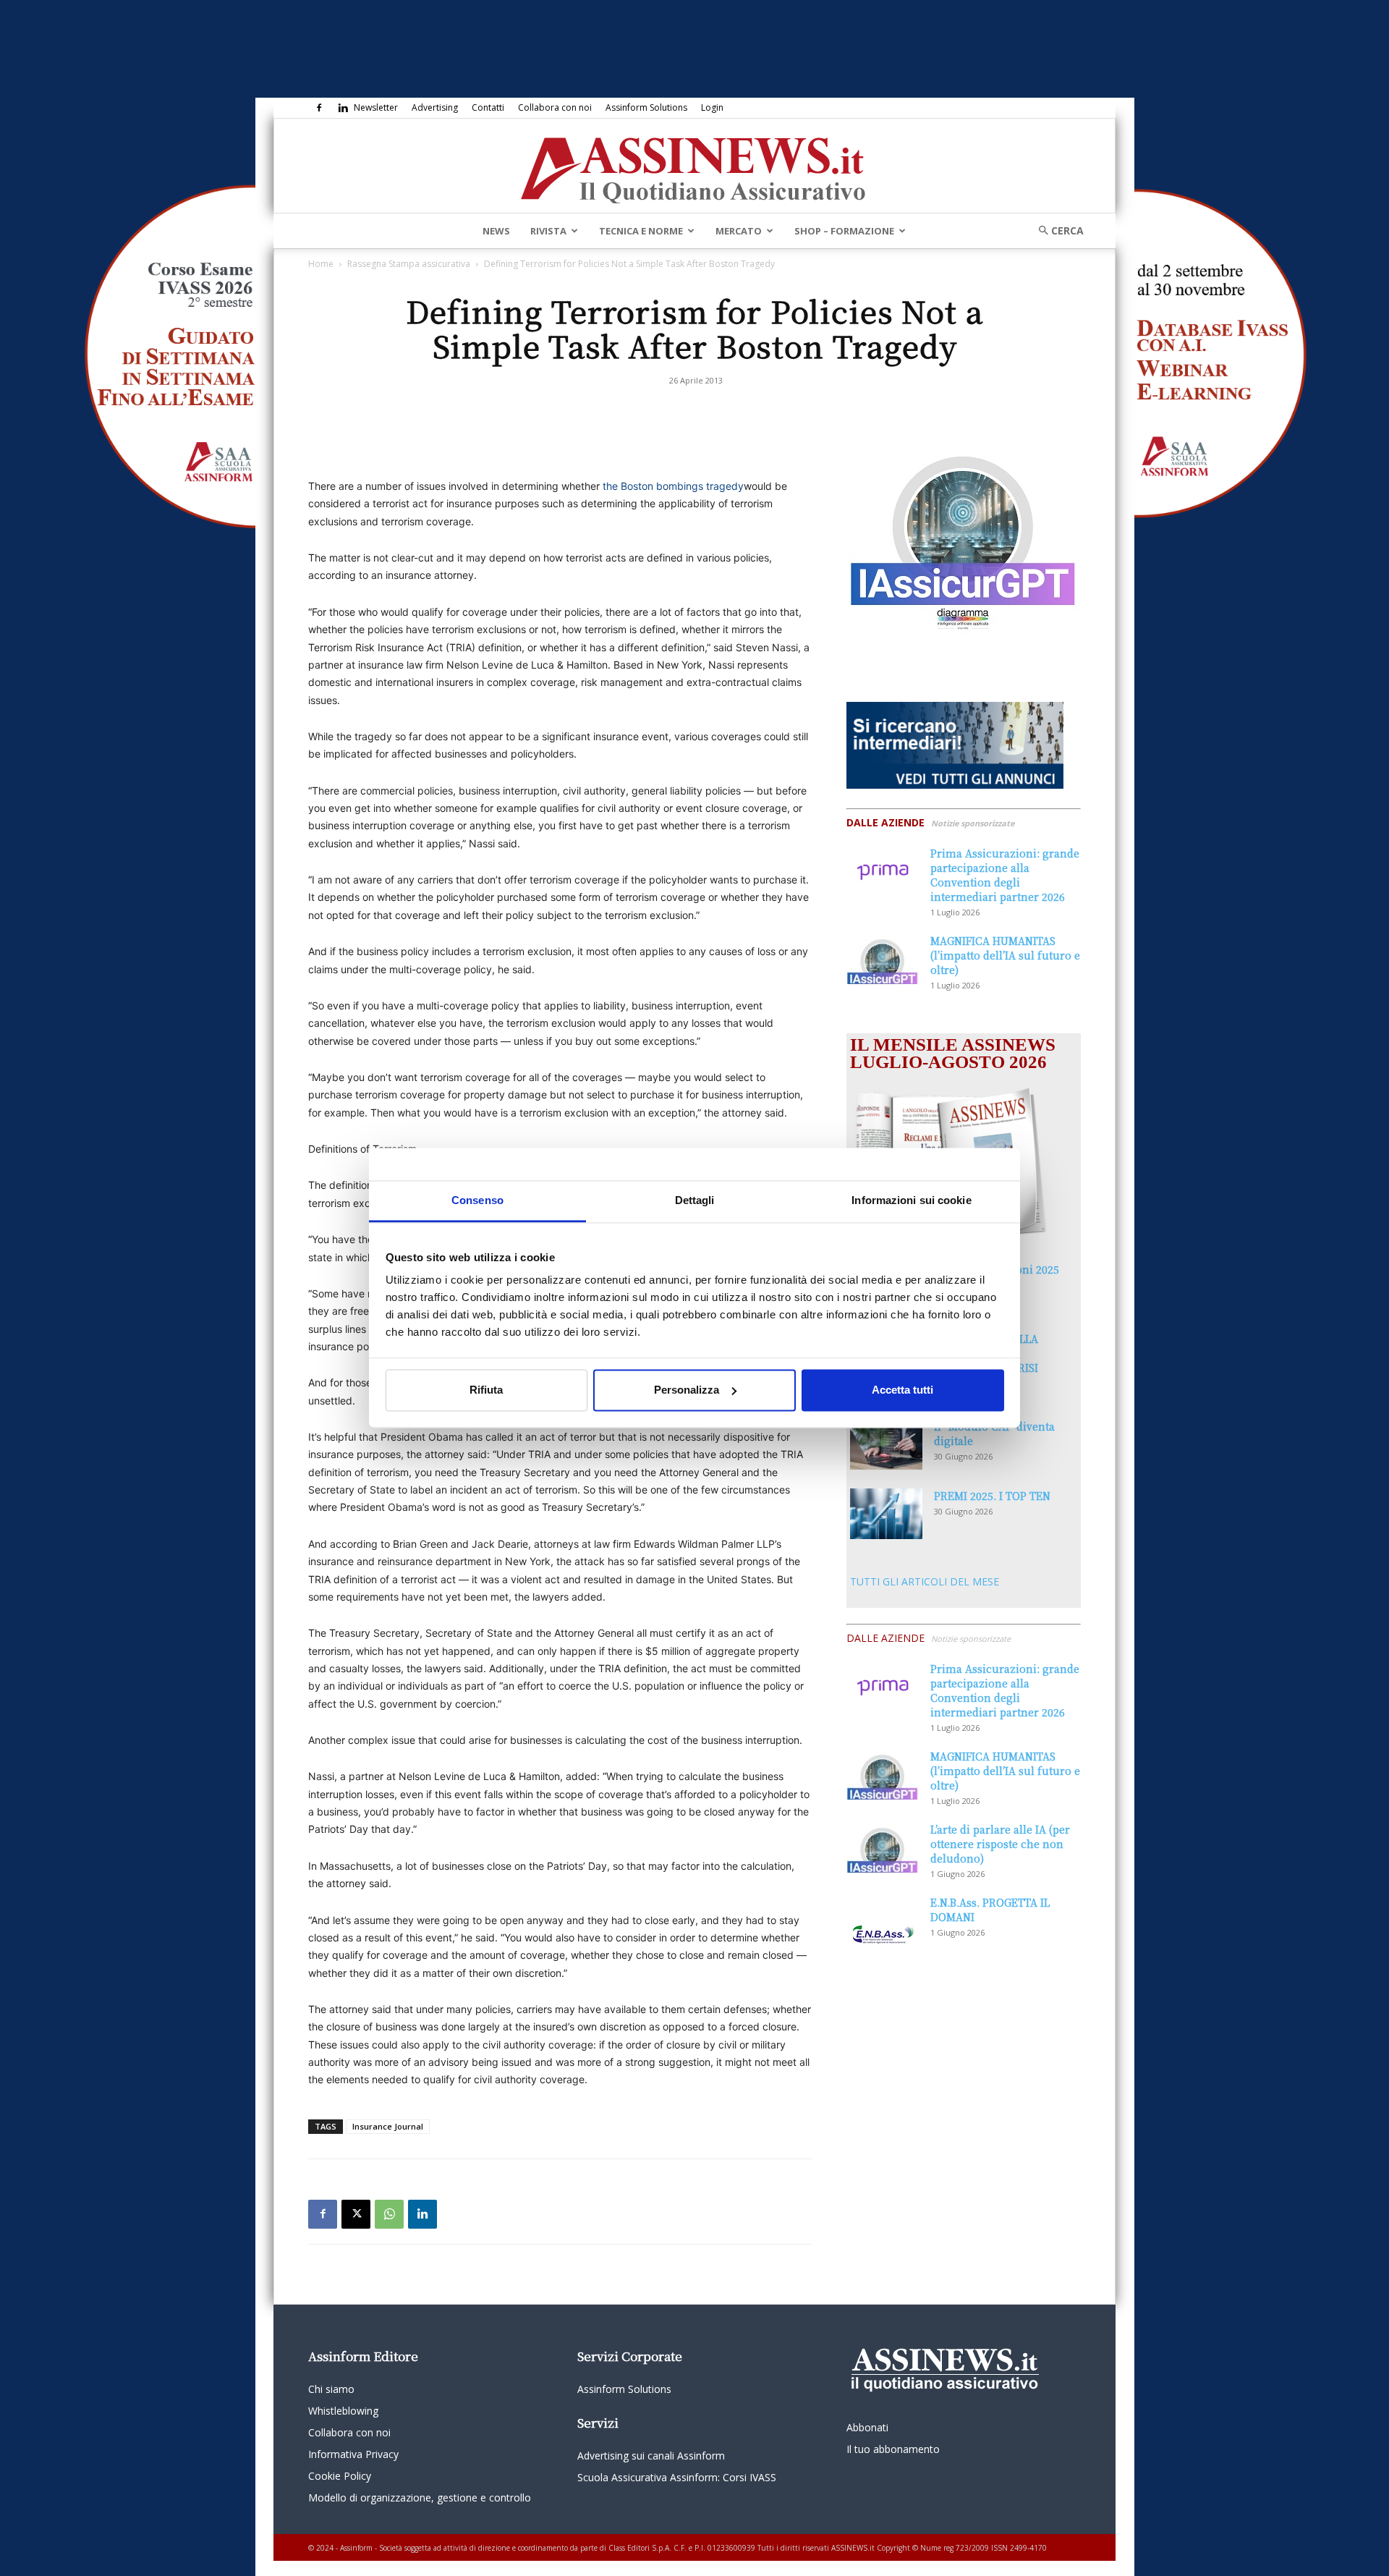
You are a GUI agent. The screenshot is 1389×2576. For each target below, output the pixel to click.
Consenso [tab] (477, 1200)
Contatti (488, 107)
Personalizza (687, 1390)
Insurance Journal (388, 2126)
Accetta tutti (902, 1390)
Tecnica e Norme (641, 231)
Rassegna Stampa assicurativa (409, 264)
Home (321, 264)
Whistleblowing (343, 2411)
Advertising (435, 107)
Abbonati (867, 2427)
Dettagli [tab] (695, 1200)
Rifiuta (486, 1390)
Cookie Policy (340, 2476)
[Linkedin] (343, 108)
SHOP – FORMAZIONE (844, 231)
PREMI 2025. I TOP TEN (992, 1496)
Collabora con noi (555, 107)
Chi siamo (331, 2389)
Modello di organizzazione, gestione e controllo (420, 2497)
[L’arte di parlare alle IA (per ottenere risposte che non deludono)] (883, 1847)
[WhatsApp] (389, 2214)
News (496, 231)
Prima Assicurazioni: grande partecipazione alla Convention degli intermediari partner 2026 (1005, 875)
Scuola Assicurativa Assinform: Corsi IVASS (677, 2477)
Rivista (548, 231)
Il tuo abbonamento (893, 2449)
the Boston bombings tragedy (673, 486)
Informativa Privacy (353, 2454)
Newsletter (376, 107)
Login (712, 107)
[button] (1056, 230)
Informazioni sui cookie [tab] (911, 1200)
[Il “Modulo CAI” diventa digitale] (886, 1444)
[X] (356, 2214)
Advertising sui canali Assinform (651, 2456)
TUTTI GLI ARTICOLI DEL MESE (925, 1581)
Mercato (739, 231)
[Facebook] (319, 108)
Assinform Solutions (646, 107)
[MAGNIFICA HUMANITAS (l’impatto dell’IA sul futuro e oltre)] (883, 959)
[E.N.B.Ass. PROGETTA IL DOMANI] (883, 1920)
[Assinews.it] (694, 166)
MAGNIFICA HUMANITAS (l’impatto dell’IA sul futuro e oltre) (1005, 955)
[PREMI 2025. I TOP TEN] (886, 1514)
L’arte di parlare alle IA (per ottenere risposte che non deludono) (1000, 1844)
